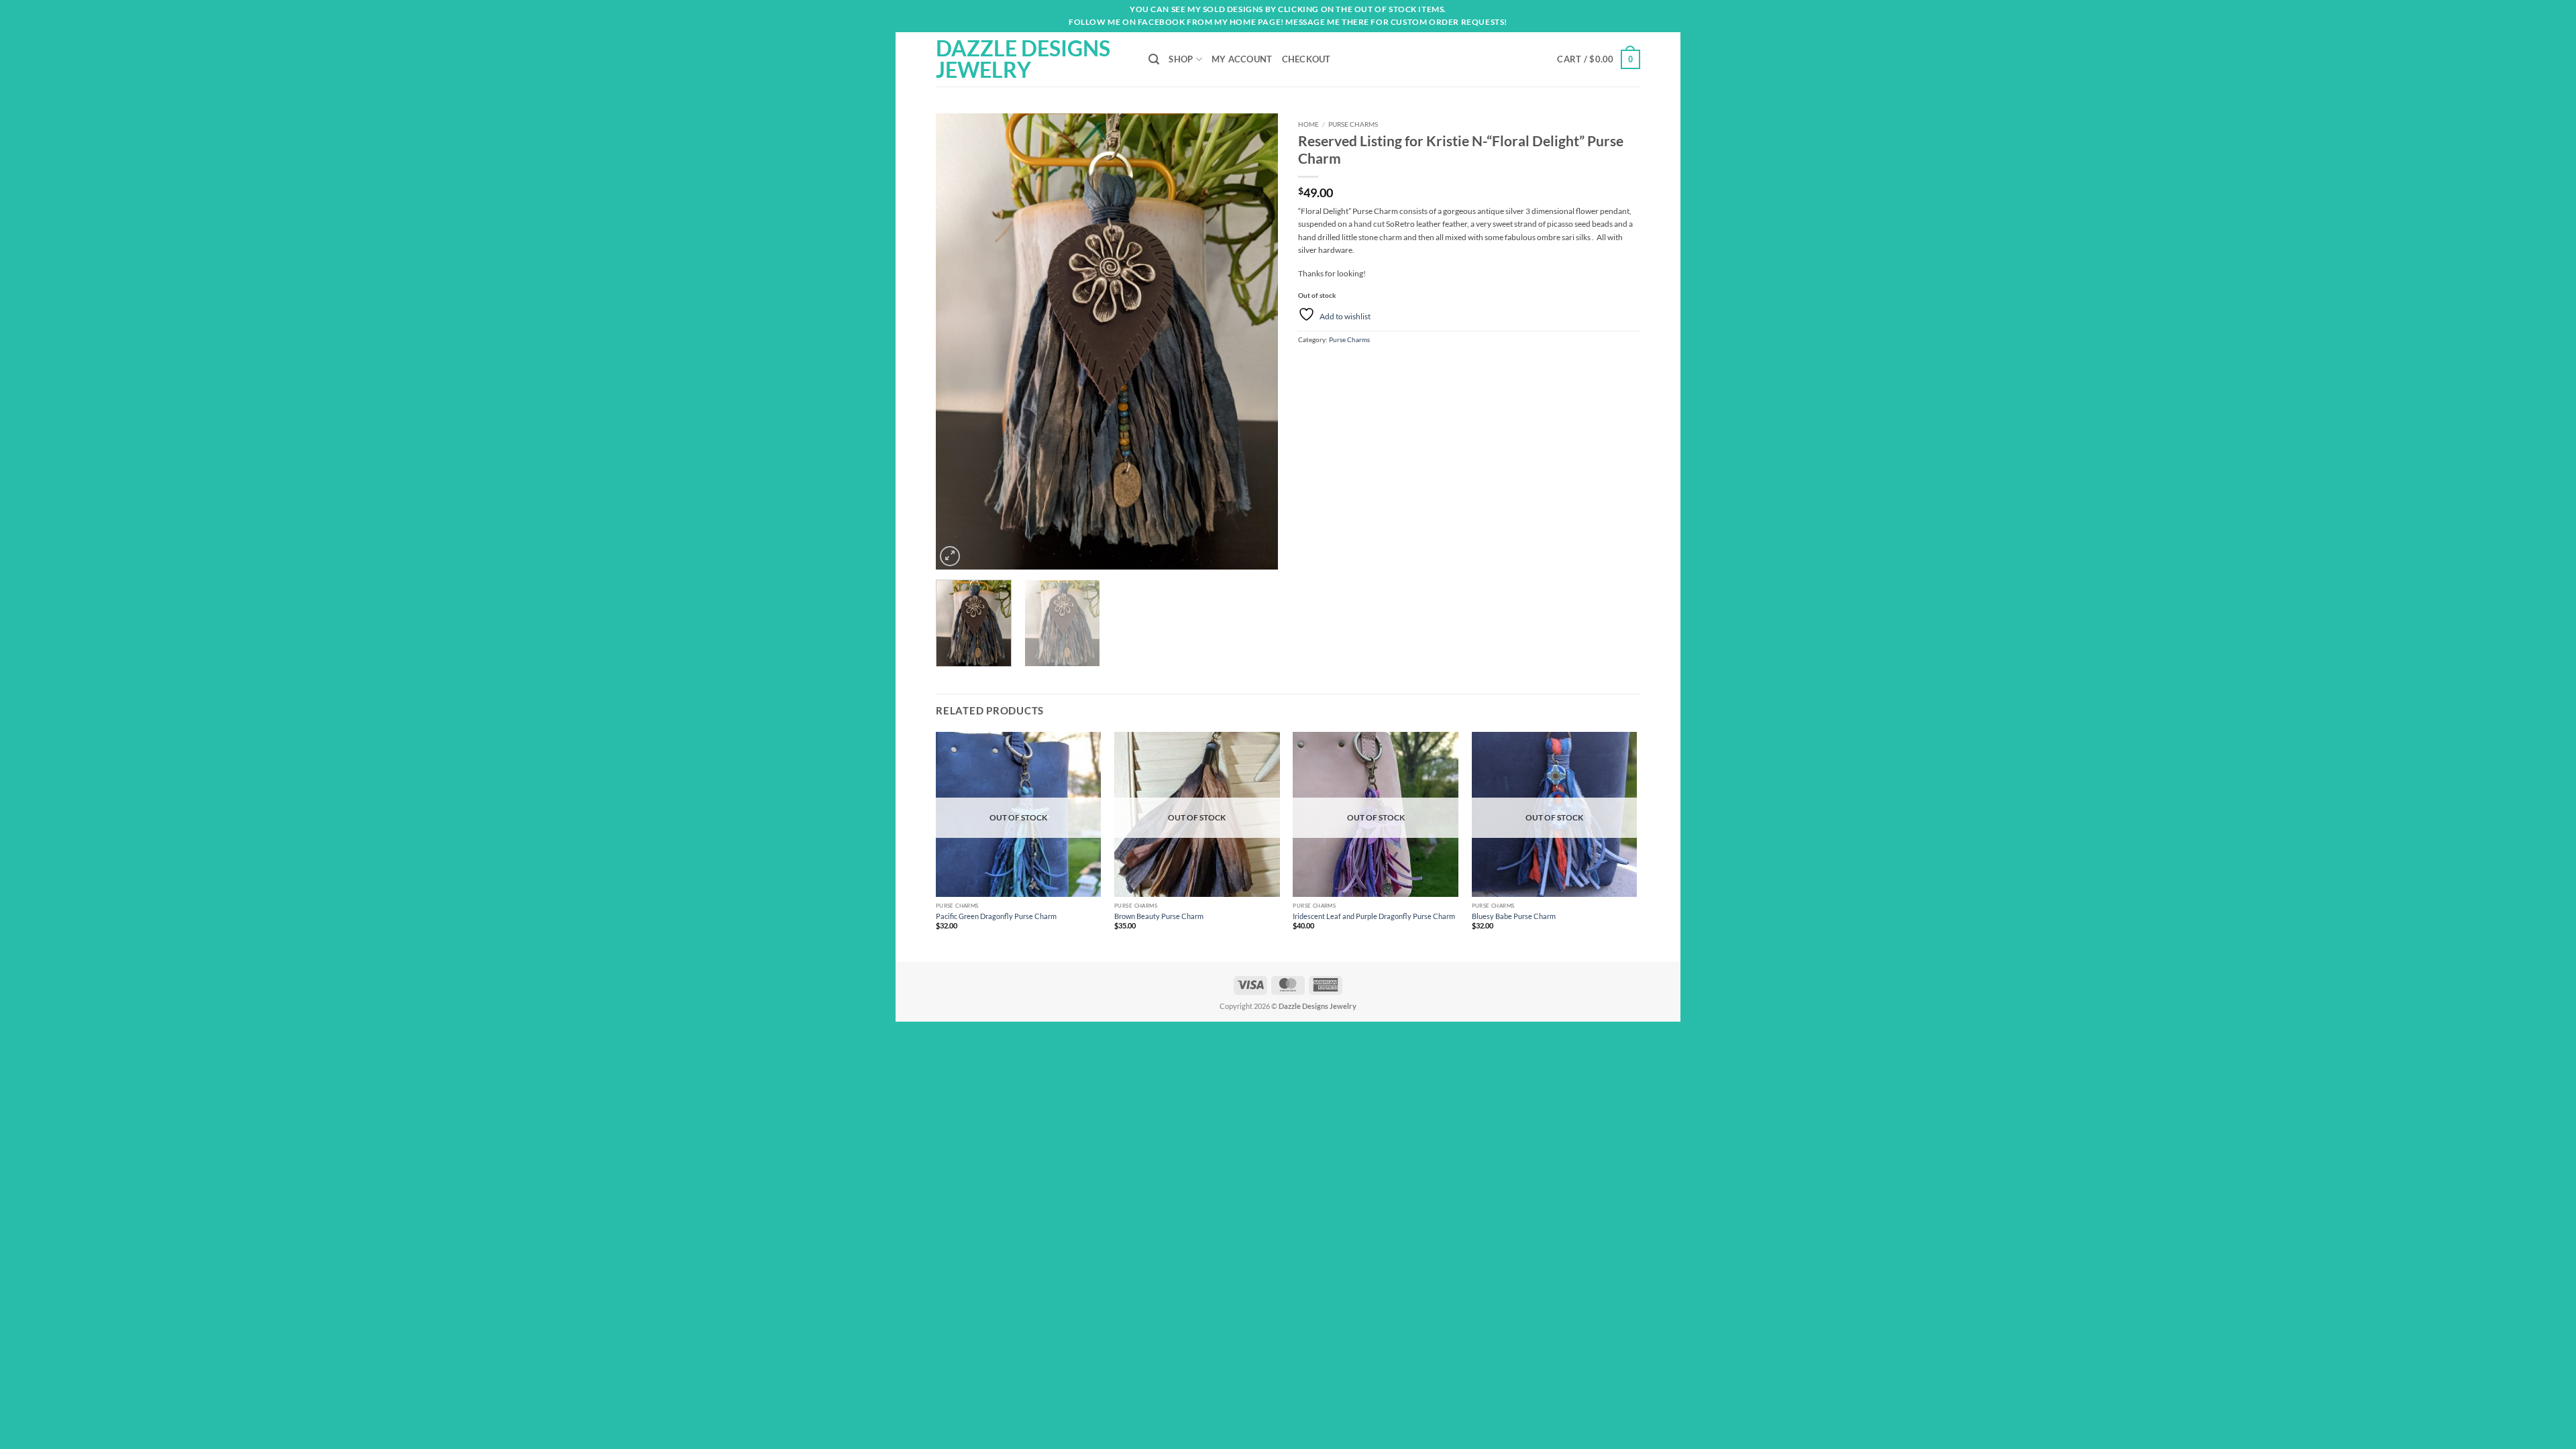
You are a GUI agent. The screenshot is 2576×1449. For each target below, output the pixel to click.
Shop (1181, 59)
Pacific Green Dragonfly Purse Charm (996, 916)
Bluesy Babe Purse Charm (1514, 916)
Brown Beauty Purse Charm (1159, 916)
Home (1308, 124)
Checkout (1306, 59)
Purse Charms (1353, 124)
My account (1242, 59)
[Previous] (959, 341)
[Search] (1154, 59)
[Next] (1254, 341)
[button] (1599, 59)
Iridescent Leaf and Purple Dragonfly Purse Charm (1374, 916)
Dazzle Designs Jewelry (1023, 59)
